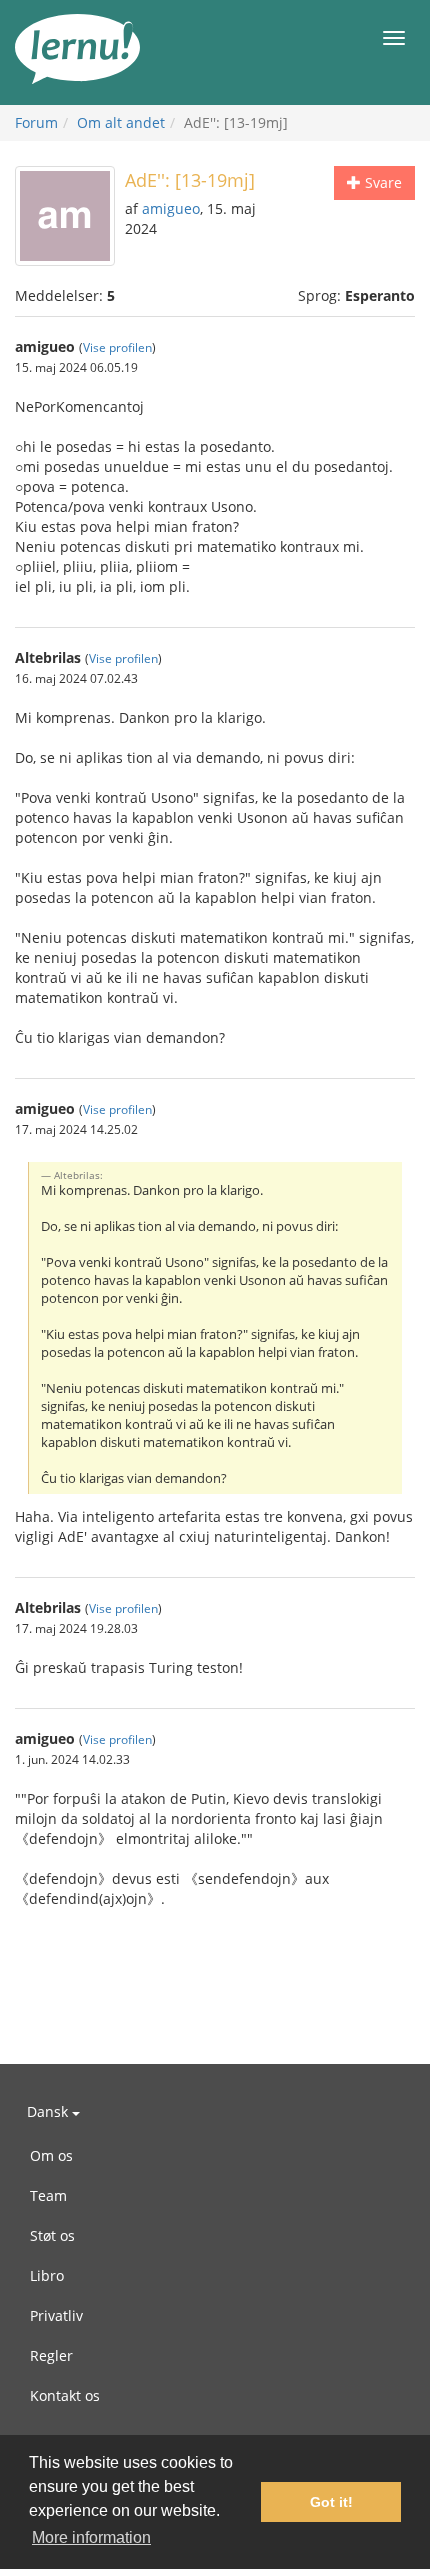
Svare (381, 182)
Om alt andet (121, 122)
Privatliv (56, 2315)
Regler (51, 2355)
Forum (36, 122)
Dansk (49, 2111)
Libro (47, 2275)
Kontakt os (65, 2395)
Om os (51, 2155)
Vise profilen (117, 347)
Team (48, 2195)
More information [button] (91, 2537)
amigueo (171, 208)
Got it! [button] (331, 2502)
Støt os (52, 2235)
